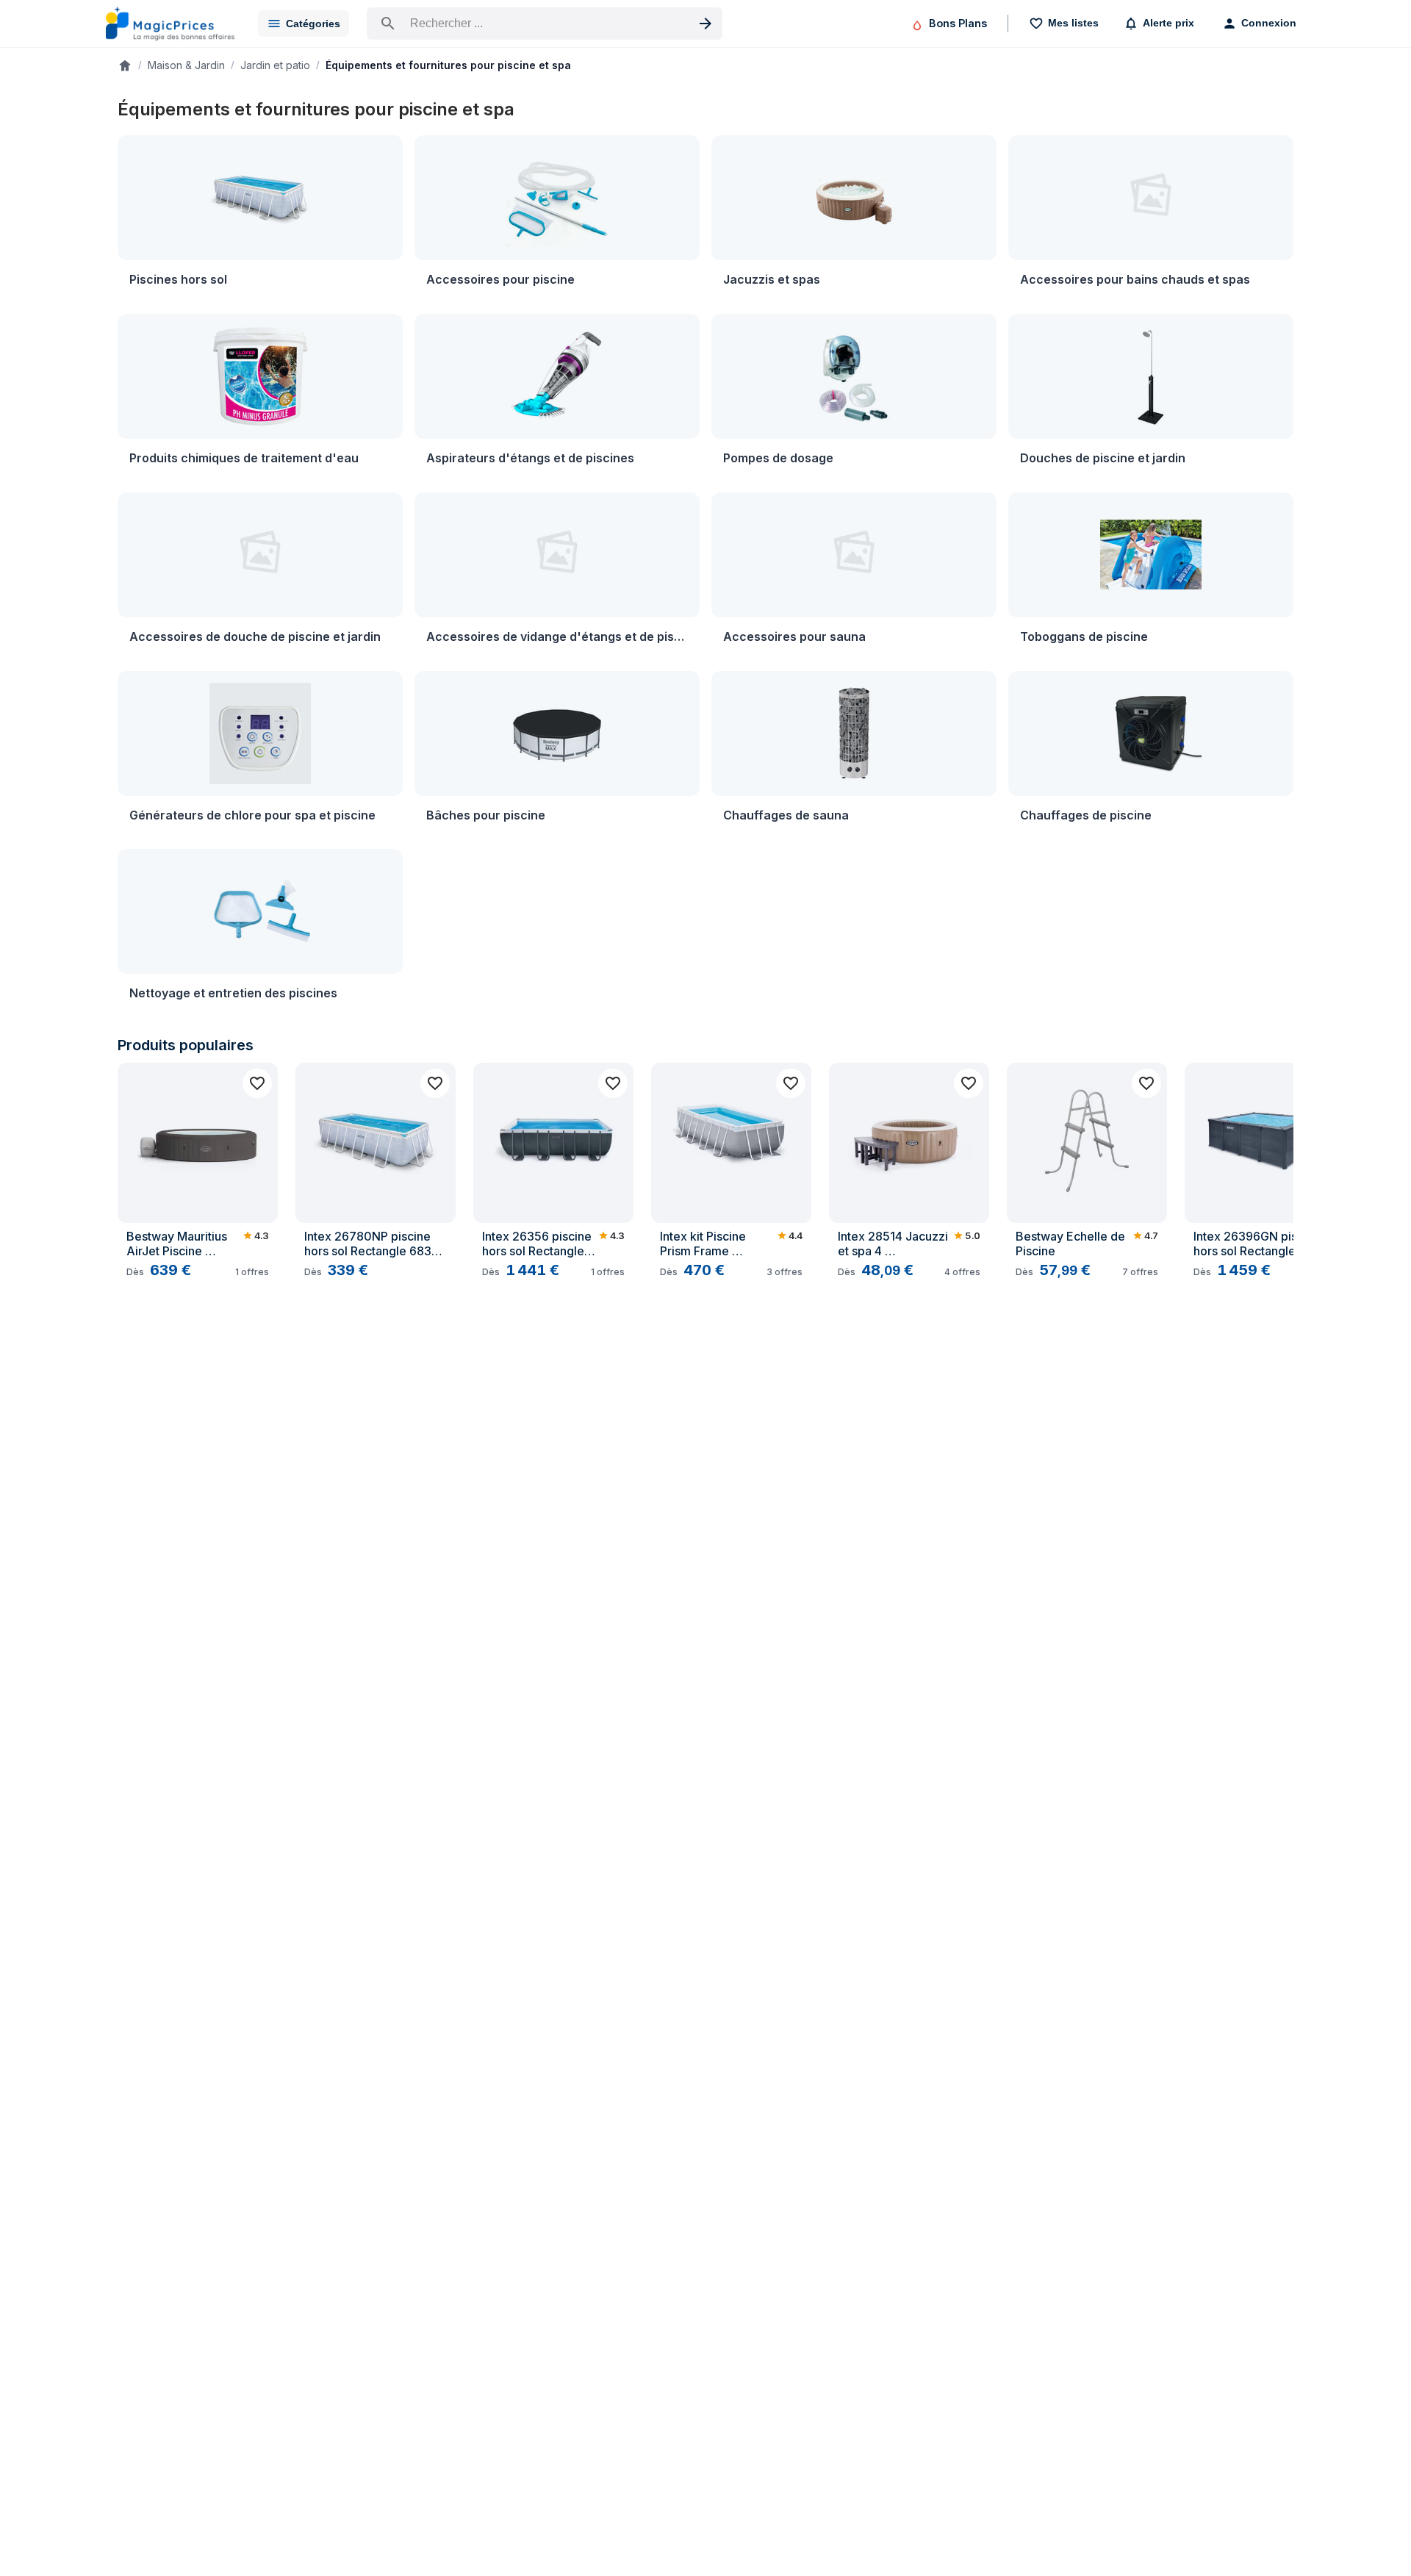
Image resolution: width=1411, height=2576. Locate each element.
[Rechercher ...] (545, 24)
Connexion (1269, 23)
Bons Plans (958, 23)
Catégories (313, 24)
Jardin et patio (275, 65)
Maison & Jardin (186, 65)
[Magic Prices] (170, 24)
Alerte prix (1168, 23)
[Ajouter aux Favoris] (257, 1083)
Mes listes (1073, 23)
